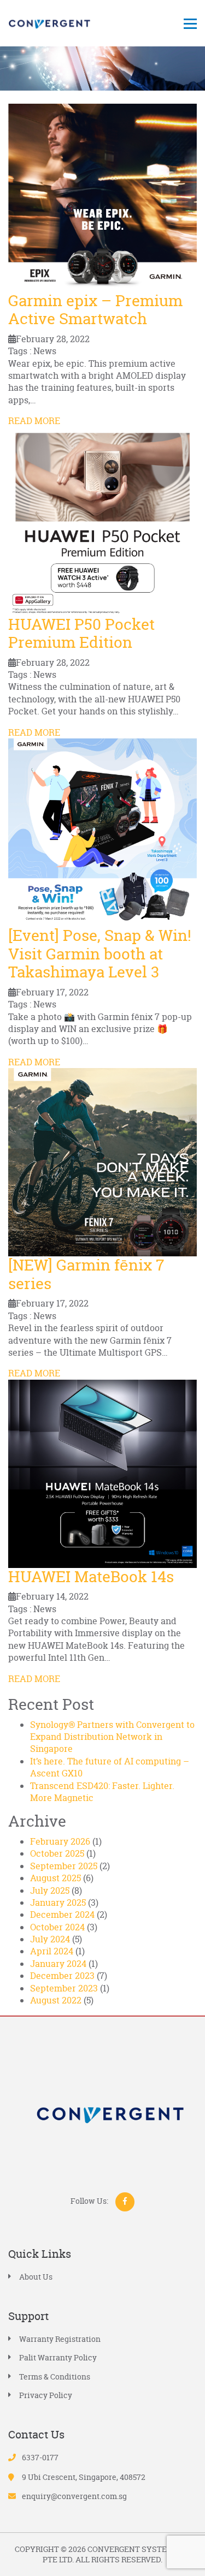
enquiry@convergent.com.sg (74, 2496)
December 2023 (62, 1976)
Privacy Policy (46, 2395)
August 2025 (55, 1878)
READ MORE (34, 421)
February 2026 (60, 1841)
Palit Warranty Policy (58, 2357)
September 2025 (64, 1866)
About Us (36, 2277)
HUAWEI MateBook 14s (91, 1577)
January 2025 (58, 1903)
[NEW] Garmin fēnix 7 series (86, 1274)
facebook (125, 2202)
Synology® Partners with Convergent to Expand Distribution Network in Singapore (112, 1737)
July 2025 (50, 1891)
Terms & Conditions (55, 2377)
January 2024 (58, 1964)
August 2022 (56, 2000)
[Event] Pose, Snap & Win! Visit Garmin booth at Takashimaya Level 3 (100, 954)
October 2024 (57, 1927)
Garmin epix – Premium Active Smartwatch (95, 310)
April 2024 (52, 1951)
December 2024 (62, 1915)
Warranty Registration (60, 2339)
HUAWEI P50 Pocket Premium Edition (81, 634)
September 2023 (64, 1988)
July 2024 (50, 1939)
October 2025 (57, 1853)
